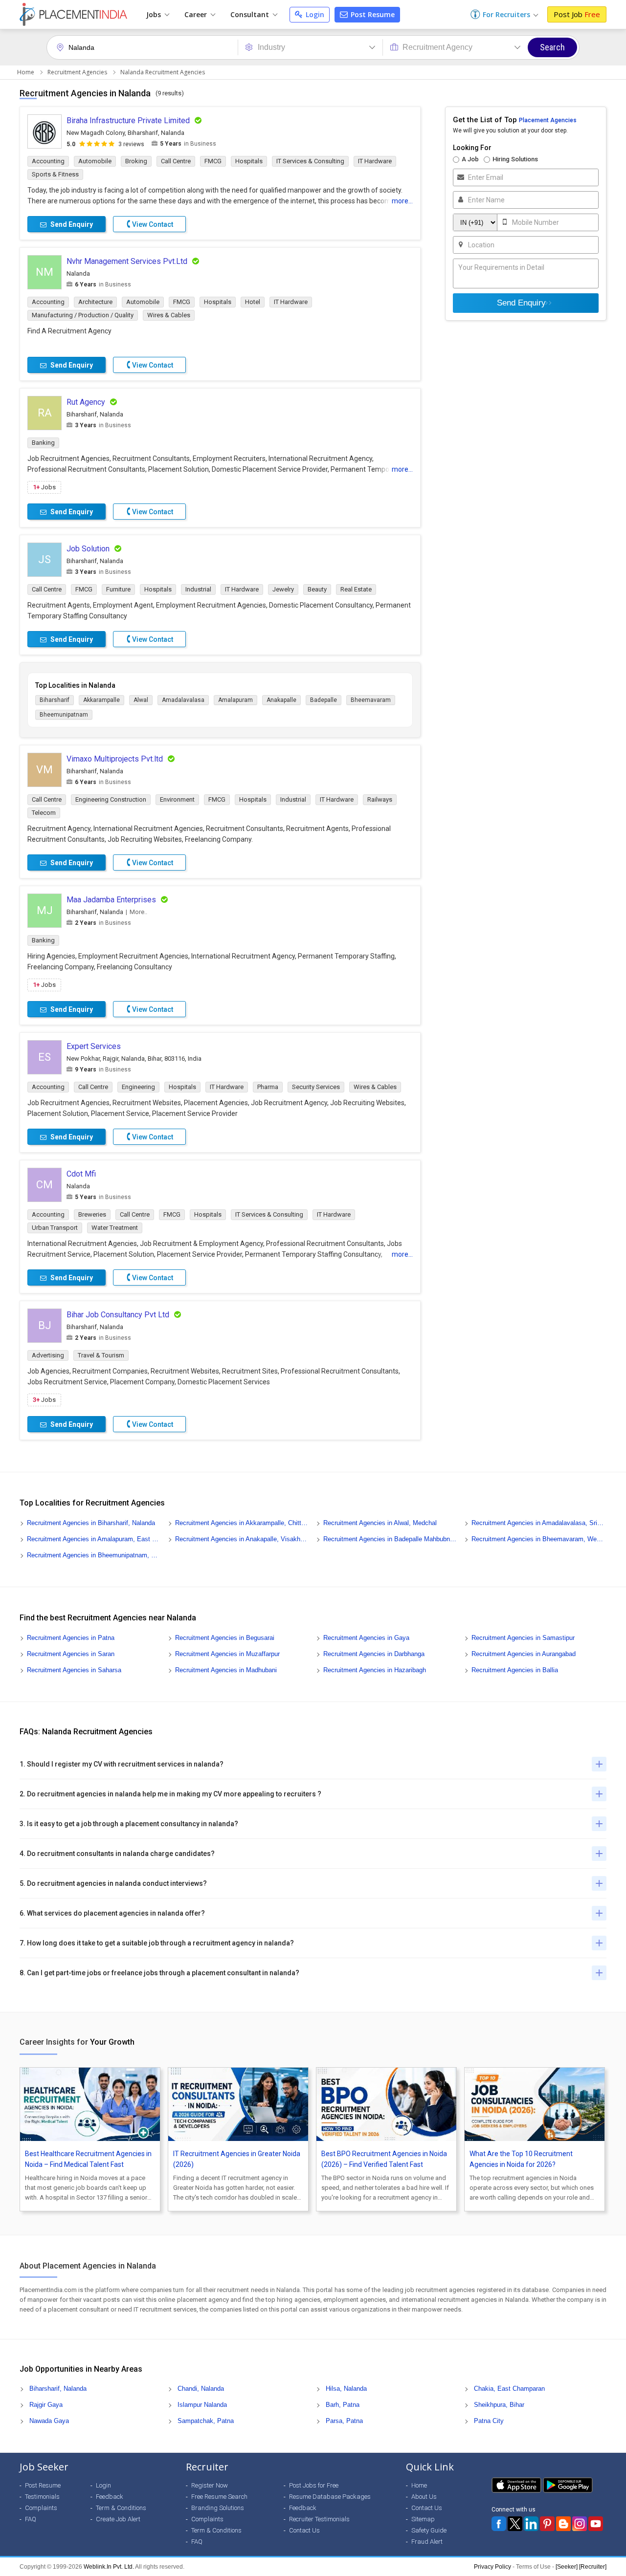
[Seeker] (567, 2567)
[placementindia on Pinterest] (547, 2524)
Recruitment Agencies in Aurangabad (524, 1654)
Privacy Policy (492, 2567)
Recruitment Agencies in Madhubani (226, 1670)
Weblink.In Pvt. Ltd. (109, 2567)
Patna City (489, 2421)
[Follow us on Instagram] (580, 2524)
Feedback (110, 2497)
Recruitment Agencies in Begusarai (225, 1638)
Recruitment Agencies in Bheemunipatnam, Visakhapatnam (94, 1555)
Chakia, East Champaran (509, 2389)
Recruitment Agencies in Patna (71, 1638)
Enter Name (486, 200)
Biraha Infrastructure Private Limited (128, 120)
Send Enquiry (521, 303)
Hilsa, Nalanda (346, 2389)
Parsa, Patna (344, 2421)
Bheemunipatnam (64, 715)
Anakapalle (281, 700)
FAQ (31, 2519)
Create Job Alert (118, 2519)
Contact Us (304, 2530)
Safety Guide (429, 2530)
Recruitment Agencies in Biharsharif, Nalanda (91, 1523)
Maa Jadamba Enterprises (111, 900)
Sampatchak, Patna (206, 2421)
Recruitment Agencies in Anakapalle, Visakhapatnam (242, 1539)
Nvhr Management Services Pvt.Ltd (127, 261)
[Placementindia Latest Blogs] (563, 2524)
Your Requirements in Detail (501, 267)
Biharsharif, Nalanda (58, 2389)
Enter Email (486, 177)
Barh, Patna (343, 2405)
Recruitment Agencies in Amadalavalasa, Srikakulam (538, 1523)
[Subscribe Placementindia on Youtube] (596, 2524)
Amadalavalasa (183, 700)
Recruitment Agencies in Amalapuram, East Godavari (94, 1539)
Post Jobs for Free (314, 2485)
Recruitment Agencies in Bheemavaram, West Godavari (538, 1539)
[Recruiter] (593, 2567)
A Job (470, 159)
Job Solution (88, 549)
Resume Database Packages (330, 2497)
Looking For (472, 148)
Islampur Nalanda (202, 2405)
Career (197, 14)
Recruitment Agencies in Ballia (515, 1670)
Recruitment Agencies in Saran (71, 1654)
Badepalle (324, 700)
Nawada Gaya (49, 2421)
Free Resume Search (219, 2497)
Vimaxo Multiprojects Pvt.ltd (115, 759)
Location (481, 245)
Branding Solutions (218, 2508)
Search (552, 47)
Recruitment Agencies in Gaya (366, 1638)
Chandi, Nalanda (201, 2389)
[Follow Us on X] (515, 2524)
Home (26, 72)
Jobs (155, 14)
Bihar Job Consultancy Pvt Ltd (118, 1315)
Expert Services (94, 1046)
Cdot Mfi (81, 1174)
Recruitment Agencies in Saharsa (74, 1670)
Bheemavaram (371, 700)
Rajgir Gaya (46, 2405)
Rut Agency (86, 402)
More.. (138, 912)
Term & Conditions (121, 2508)
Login (314, 14)
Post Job (577, 14)
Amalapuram (235, 700)
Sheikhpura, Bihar (499, 2405)
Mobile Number (536, 222)
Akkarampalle (101, 700)
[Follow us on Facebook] (499, 2524)
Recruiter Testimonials (319, 2519)
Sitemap (423, 2519)
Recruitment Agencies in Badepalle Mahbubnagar (390, 1539)
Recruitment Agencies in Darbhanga (374, 1654)
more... (402, 201)
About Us (424, 2497)
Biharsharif (55, 700)
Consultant (251, 14)
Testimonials (42, 2497)
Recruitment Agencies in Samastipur (523, 1638)
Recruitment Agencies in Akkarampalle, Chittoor (242, 1523)
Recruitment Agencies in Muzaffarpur (227, 1654)
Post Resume (372, 14)
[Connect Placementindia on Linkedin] (531, 2524)
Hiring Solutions (515, 159)
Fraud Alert (427, 2542)
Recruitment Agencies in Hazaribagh (375, 1670)
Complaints (41, 2508)
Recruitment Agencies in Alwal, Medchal (380, 1523)
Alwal (141, 700)
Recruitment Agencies (77, 72)
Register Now (210, 2485)
